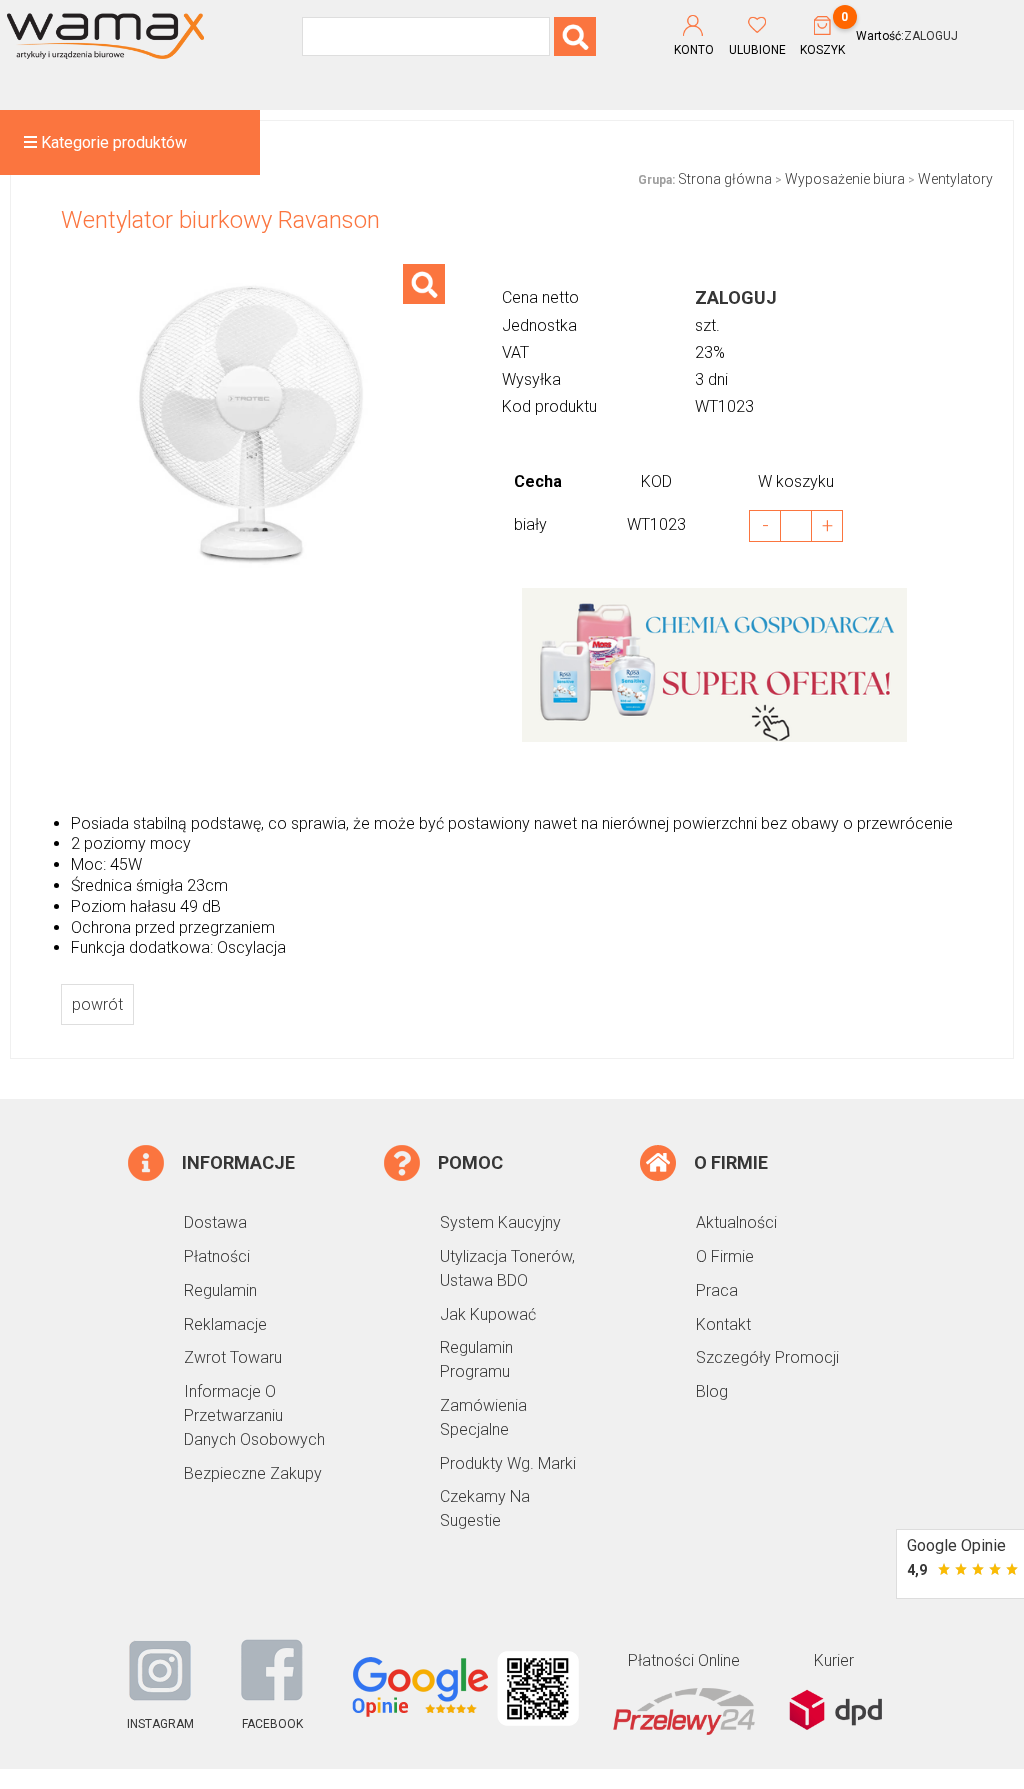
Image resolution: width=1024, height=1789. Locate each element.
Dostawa (215, 1222)
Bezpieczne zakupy (253, 1473)
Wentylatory (955, 179)
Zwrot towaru (233, 1357)
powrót (97, 1004)
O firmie (725, 1256)
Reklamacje (225, 1324)
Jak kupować (488, 1314)
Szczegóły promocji (767, 1357)
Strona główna (725, 179)
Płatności (217, 1256)
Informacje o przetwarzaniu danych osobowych (254, 1415)
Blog (712, 1391)
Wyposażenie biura (845, 179)
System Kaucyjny (500, 1222)
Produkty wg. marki (508, 1463)
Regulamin (220, 1290)
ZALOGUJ (931, 36)
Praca (717, 1290)
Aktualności (736, 1222)
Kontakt (723, 1324)
